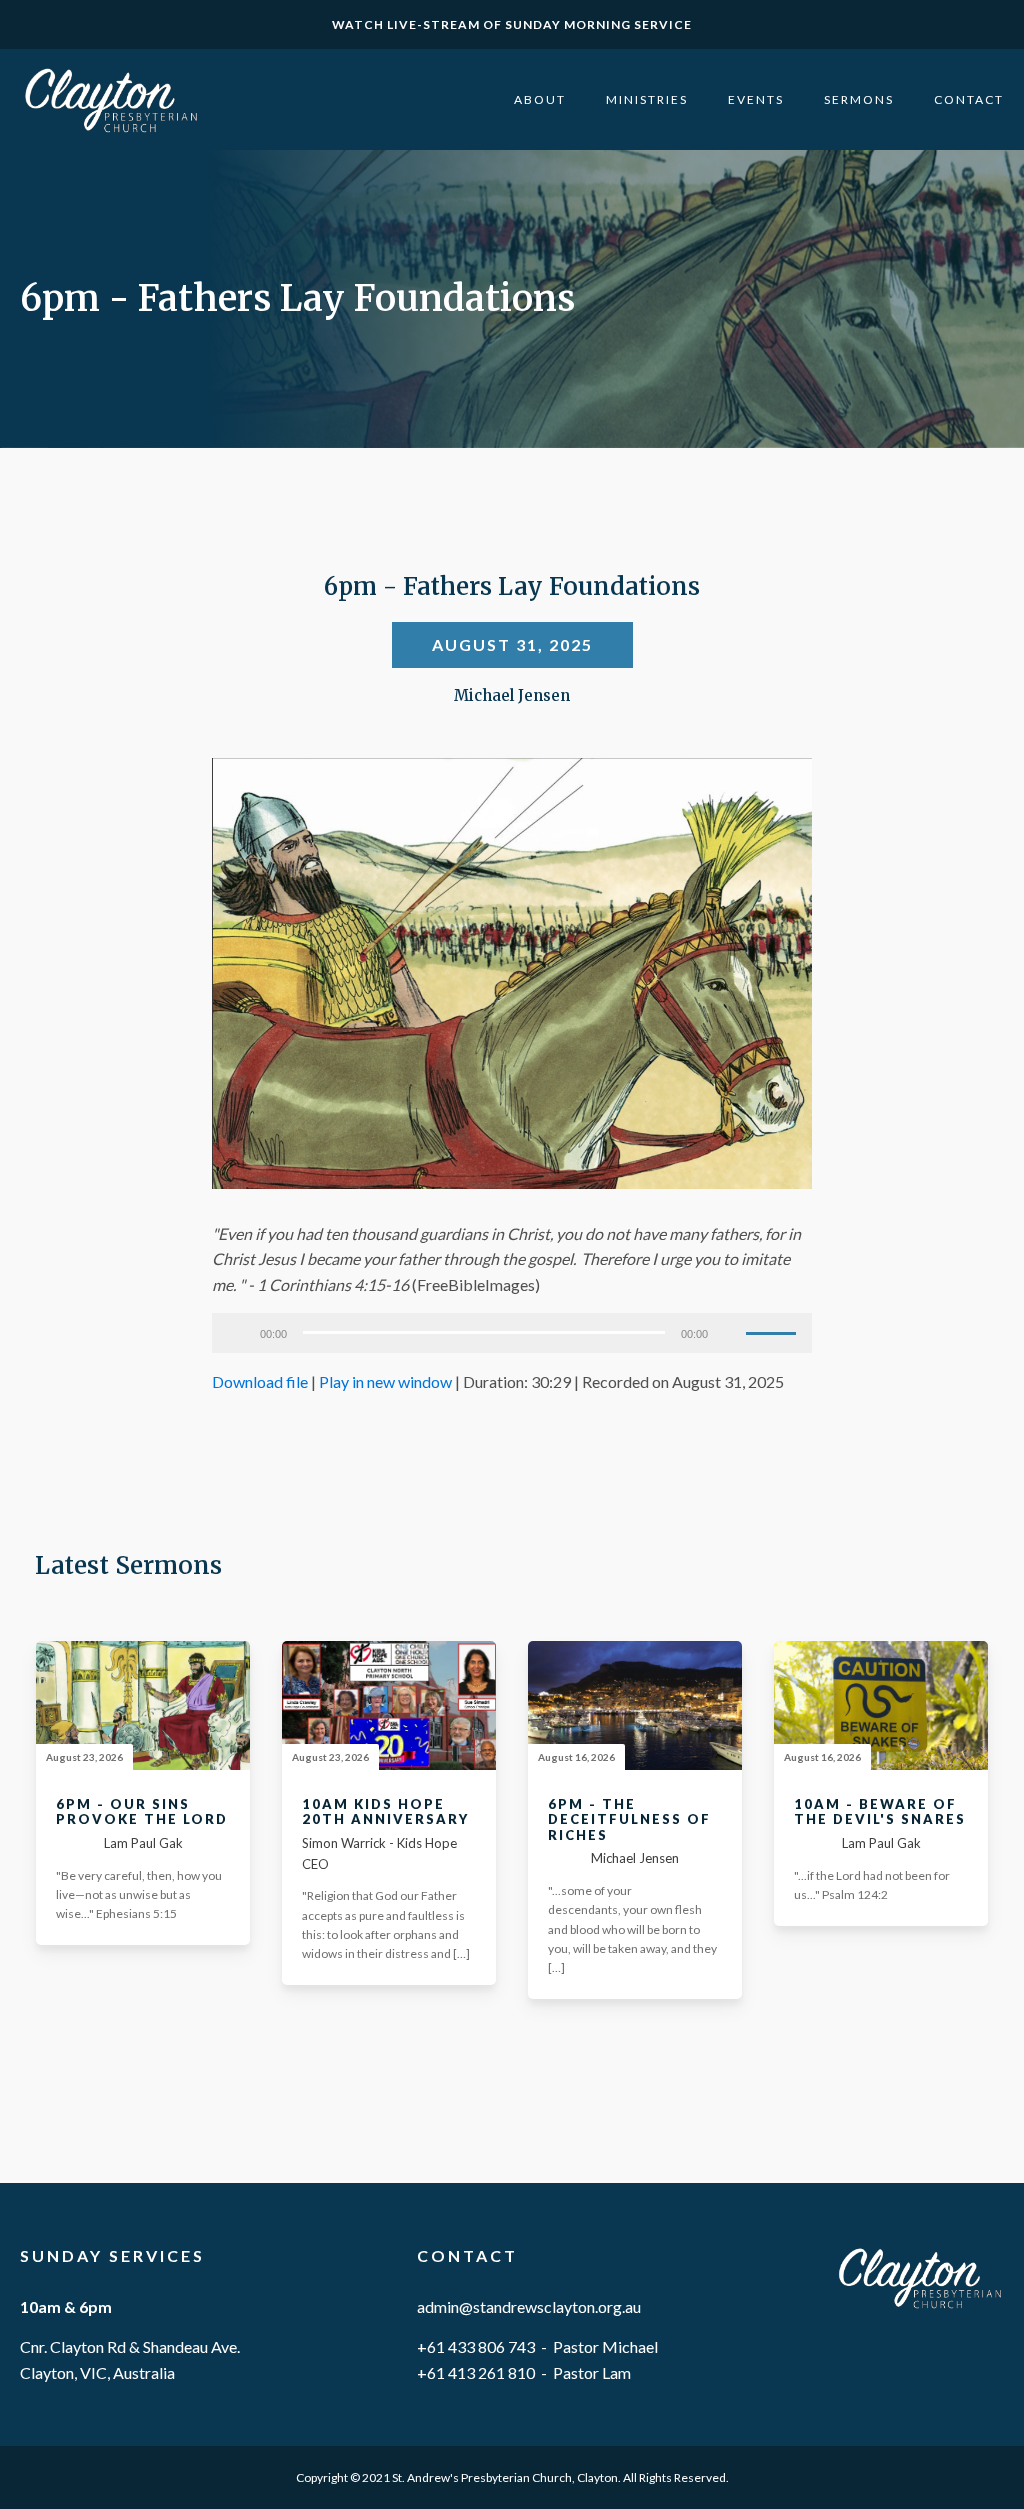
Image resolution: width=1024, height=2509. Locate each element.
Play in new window (385, 1381)
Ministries (647, 99)
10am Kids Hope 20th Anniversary (385, 1812)
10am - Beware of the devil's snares (880, 1812)
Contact (969, 99)
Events (756, 99)
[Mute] (730, 1333)
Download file (260, 1381)
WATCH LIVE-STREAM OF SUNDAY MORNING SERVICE (512, 24)
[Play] (238, 1333)
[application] (512, 1333)
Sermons (859, 99)
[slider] (774, 1331)
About (540, 99)
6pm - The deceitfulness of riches (629, 1820)
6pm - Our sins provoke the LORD (142, 1812)
